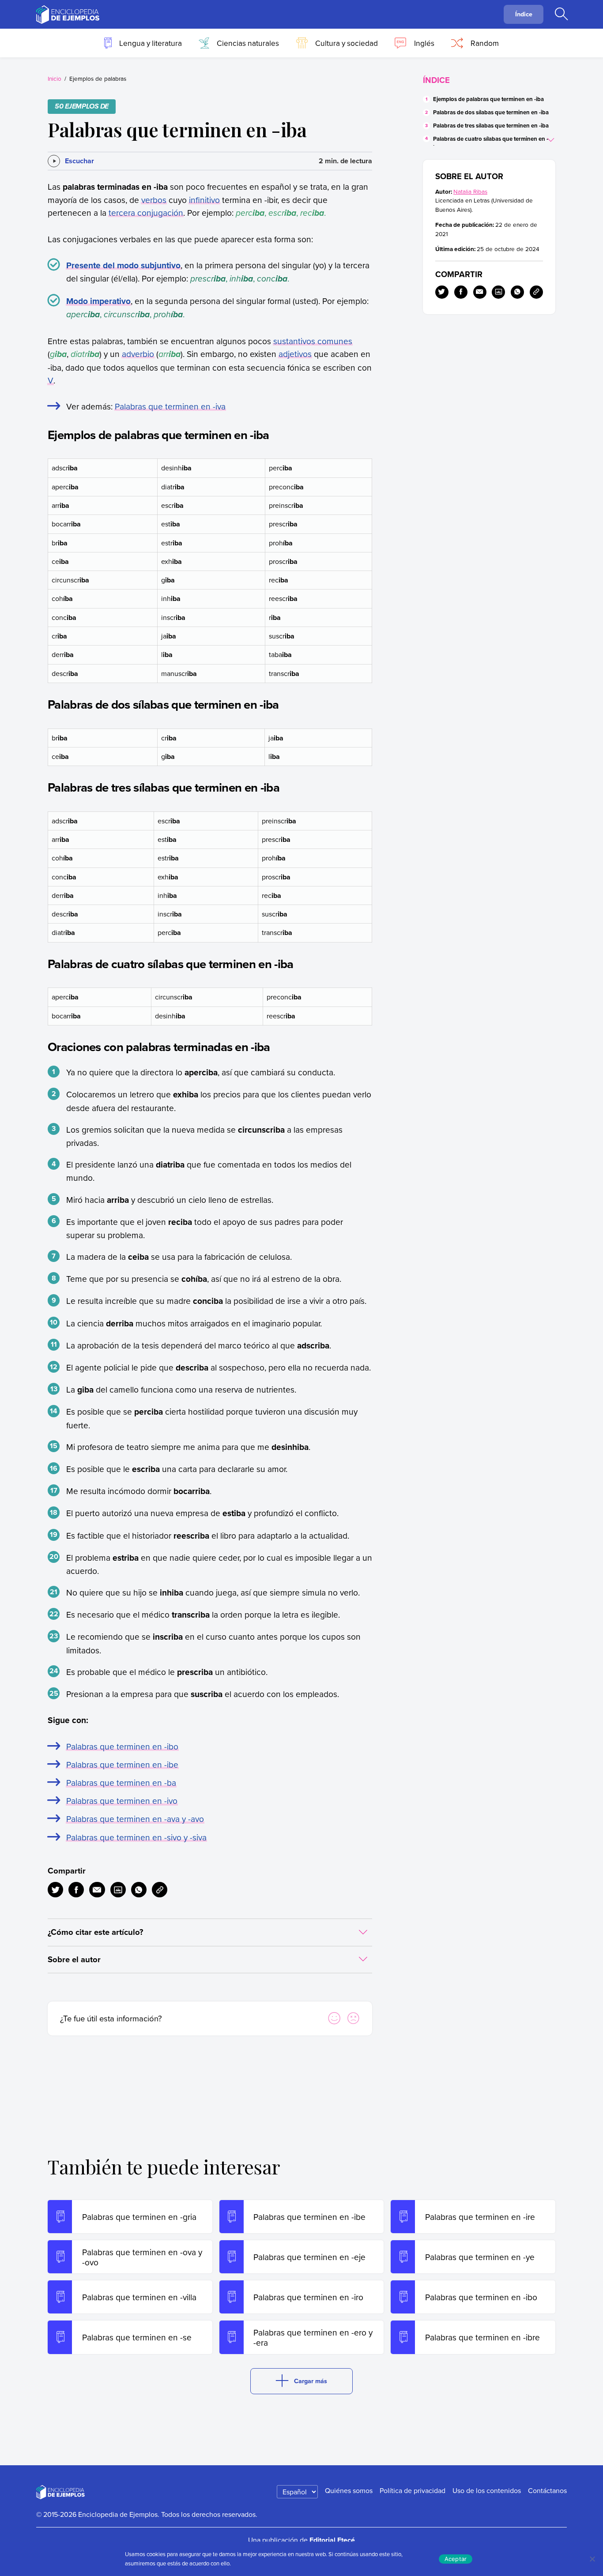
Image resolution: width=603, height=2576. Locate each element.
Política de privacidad (413, 2490)
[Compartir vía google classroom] (118, 1890)
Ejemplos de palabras (98, 78)
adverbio (138, 354)
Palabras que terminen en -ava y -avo (135, 1819)
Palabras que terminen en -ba (121, 1782)
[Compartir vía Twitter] (55, 1890)
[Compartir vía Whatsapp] (139, 1890)
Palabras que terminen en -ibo (122, 1746)
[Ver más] (552, 139)
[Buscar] (561, 15)
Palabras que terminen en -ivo (122, 1801)
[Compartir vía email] (97, 1890)
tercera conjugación (146, 212)
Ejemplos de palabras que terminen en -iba (488, 99)
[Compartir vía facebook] (76, 1890)
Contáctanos (547, 2490)
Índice (524, 14)
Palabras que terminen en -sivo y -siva (136, 1837)
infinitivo (204, 200)
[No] (592, 2559)
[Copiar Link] (160, 1890)
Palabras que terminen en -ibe (122, 1764)
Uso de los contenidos (487, 2490)
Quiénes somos (349, 2490)
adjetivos (295, 354)
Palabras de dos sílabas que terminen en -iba (491, 112)
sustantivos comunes (313, 341)
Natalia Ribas (470, 191)
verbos (154, 200)
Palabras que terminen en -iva (170, 406)
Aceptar (456, 2559)
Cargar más (311, 2381)
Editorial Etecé (332, 2540)
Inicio (55, 78)
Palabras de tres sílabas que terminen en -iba (491, 126)
